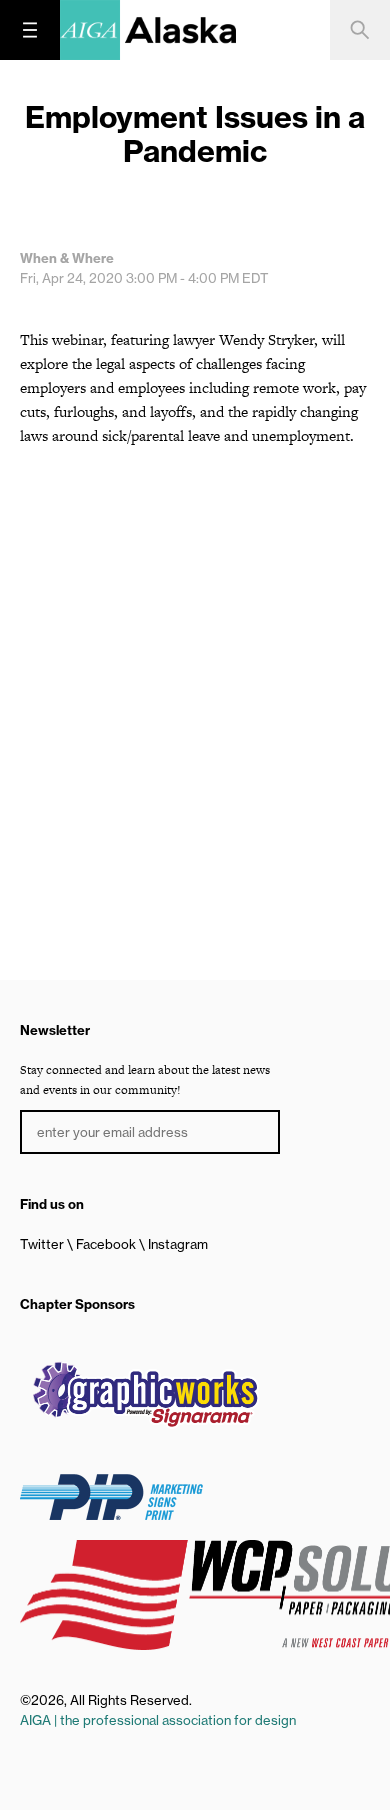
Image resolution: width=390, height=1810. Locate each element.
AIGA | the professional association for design (158, 1720)
